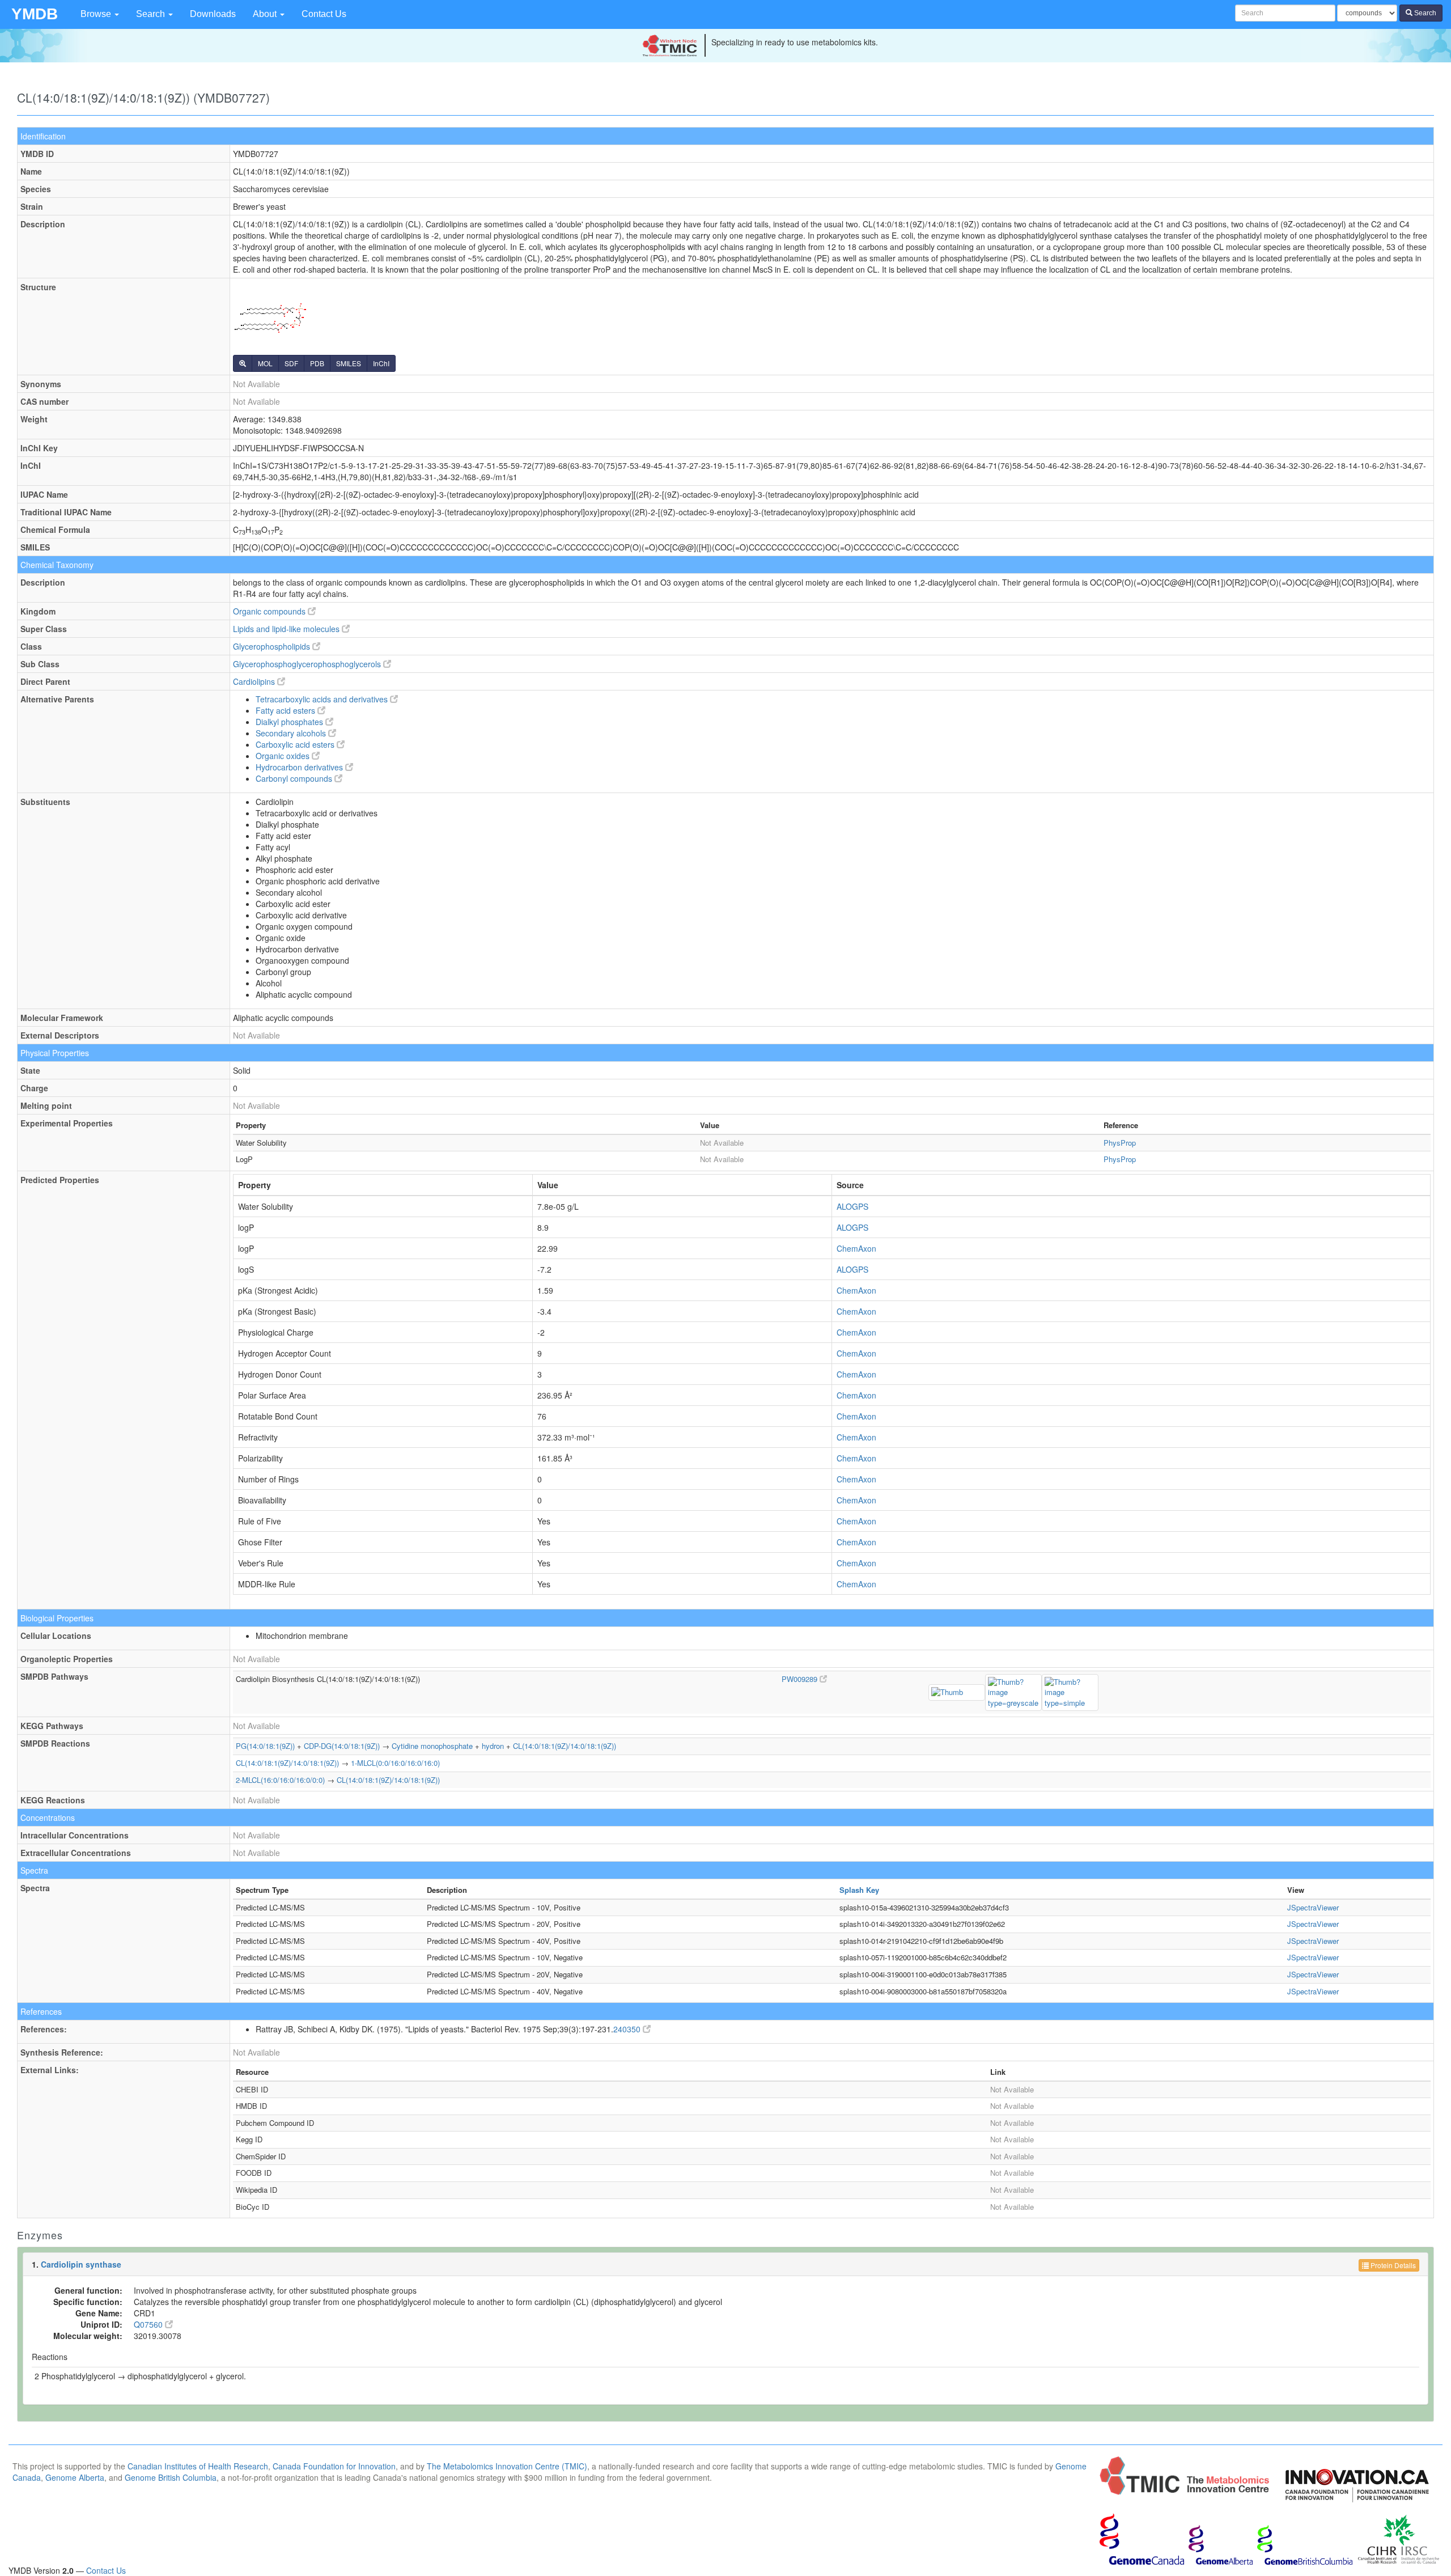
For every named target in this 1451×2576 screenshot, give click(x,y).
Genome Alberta (75, 2477)
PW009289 (801, 1679)
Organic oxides (284, 756)
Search (152, 14)
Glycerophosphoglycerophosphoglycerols (308, 664)
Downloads (213, 14)
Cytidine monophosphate (432, 1746)
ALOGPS (852, 1206)
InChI (381, 363)
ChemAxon (856, 1248)
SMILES (349, 363)
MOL (265, 363)
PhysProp (1120, 1143)
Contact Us (324, 14)
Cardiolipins (255, 681)
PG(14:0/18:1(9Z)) (265, 1746)
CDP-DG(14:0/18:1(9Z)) (342, 1746)
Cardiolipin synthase (81, 2264)
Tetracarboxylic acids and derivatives (323, 699)
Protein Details (1392, 2265)
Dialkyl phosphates (290, 722)
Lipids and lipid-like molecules (287, 629)
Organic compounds (270, 611)
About (266, 14)
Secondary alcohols (292, 733)
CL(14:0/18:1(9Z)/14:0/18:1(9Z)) (565, 1746)
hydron (493, 1746)
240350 (628, 2029)
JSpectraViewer (1313, 1907)
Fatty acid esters (287, 710)
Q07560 (149, 2324)
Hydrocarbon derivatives (300, 767)
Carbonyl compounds (295, 778)
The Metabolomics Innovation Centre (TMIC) (507, 2466)
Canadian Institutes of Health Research (198, 2466)
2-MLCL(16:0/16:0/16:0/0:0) (280, 1780)
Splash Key (859, 1890)
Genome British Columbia (171, 2477)
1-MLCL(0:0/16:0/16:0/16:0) (395, 1763)
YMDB (35, 14)
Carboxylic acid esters (296, 744)
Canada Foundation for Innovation (334, 2466)
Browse (97, 14)
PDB (317, 363)
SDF (291, 363)
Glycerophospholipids (273, 646)
